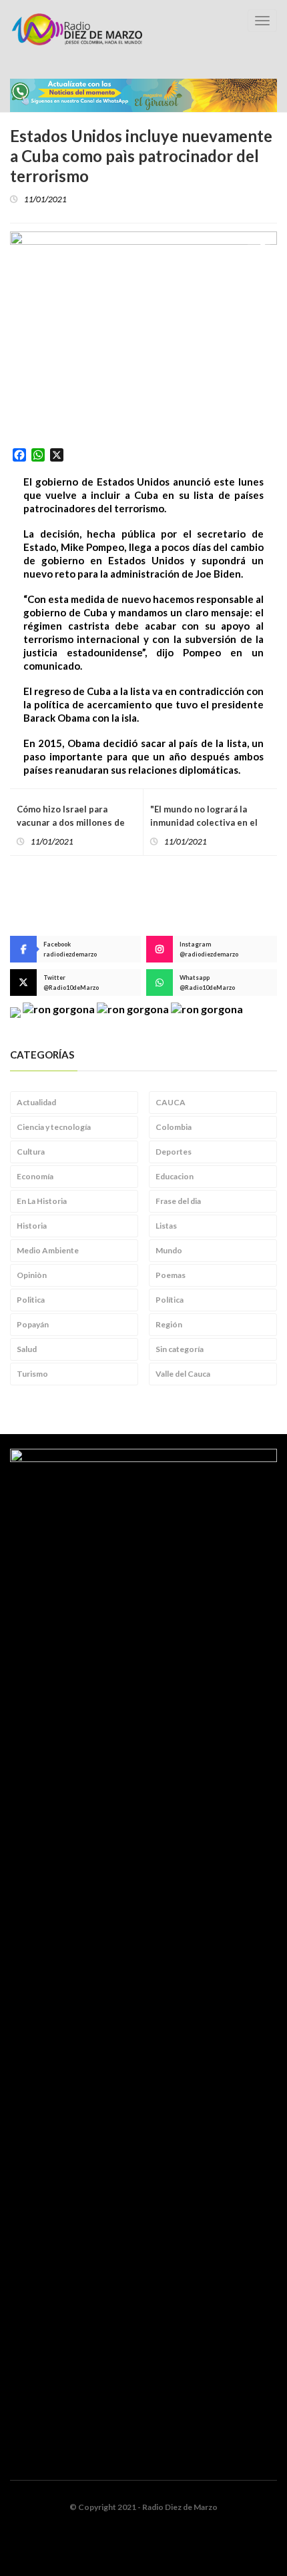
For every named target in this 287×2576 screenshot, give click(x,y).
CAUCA (171, 1102)
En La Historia (42, 1201)
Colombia (174, 1127)
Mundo (169, 1250)
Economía (35, 1176)
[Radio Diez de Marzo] (77, 29)
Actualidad (36, 1102)
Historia (32, 1226)
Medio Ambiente (48, 1250)
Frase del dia (178, 1201)
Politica (31, 1300)
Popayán (33, 1324)
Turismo (32, 1374)
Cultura (31, 1152)
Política (170, 1300)
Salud (27, 1349)
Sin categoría (180, 1349)
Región (169, 1324)
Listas (166, 1226)
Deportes (174, 1152)
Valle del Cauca (183, 1374)
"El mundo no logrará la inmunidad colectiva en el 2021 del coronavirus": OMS (209, 822)
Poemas (171, 1275)
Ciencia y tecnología (54, 1127)
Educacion (175, 1176)
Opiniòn (32, 1275)
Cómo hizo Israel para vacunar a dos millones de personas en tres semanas (72, 822)
